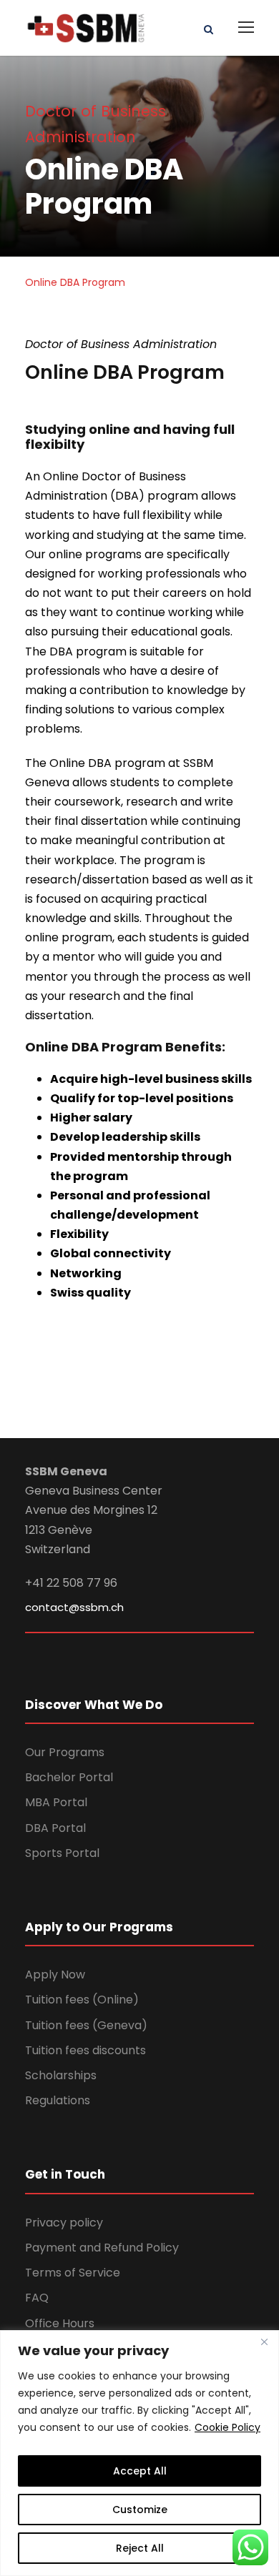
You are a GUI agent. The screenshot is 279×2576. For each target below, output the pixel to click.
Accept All (140, 2471)
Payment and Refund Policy (102, 2248)
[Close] (264, 2342)
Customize (140, 2510)
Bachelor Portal (69, 1777)
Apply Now (55, 1975)
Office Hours (60, 2323)
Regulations (58, 2100)
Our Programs (65, 1752)
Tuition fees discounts (85, 2050)
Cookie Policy (227, 2427)
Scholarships (61, 2075)
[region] (139, 2453)
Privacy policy (64, 2223)
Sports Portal (62, 1853)
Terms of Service (73, 2273)
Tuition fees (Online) (82, 2000)
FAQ (37, 2298)
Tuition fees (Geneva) (86, 2025)
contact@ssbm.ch (74, 1607)
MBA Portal (56, 1802)
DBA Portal (55, 1828)
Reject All (140, 2548)
